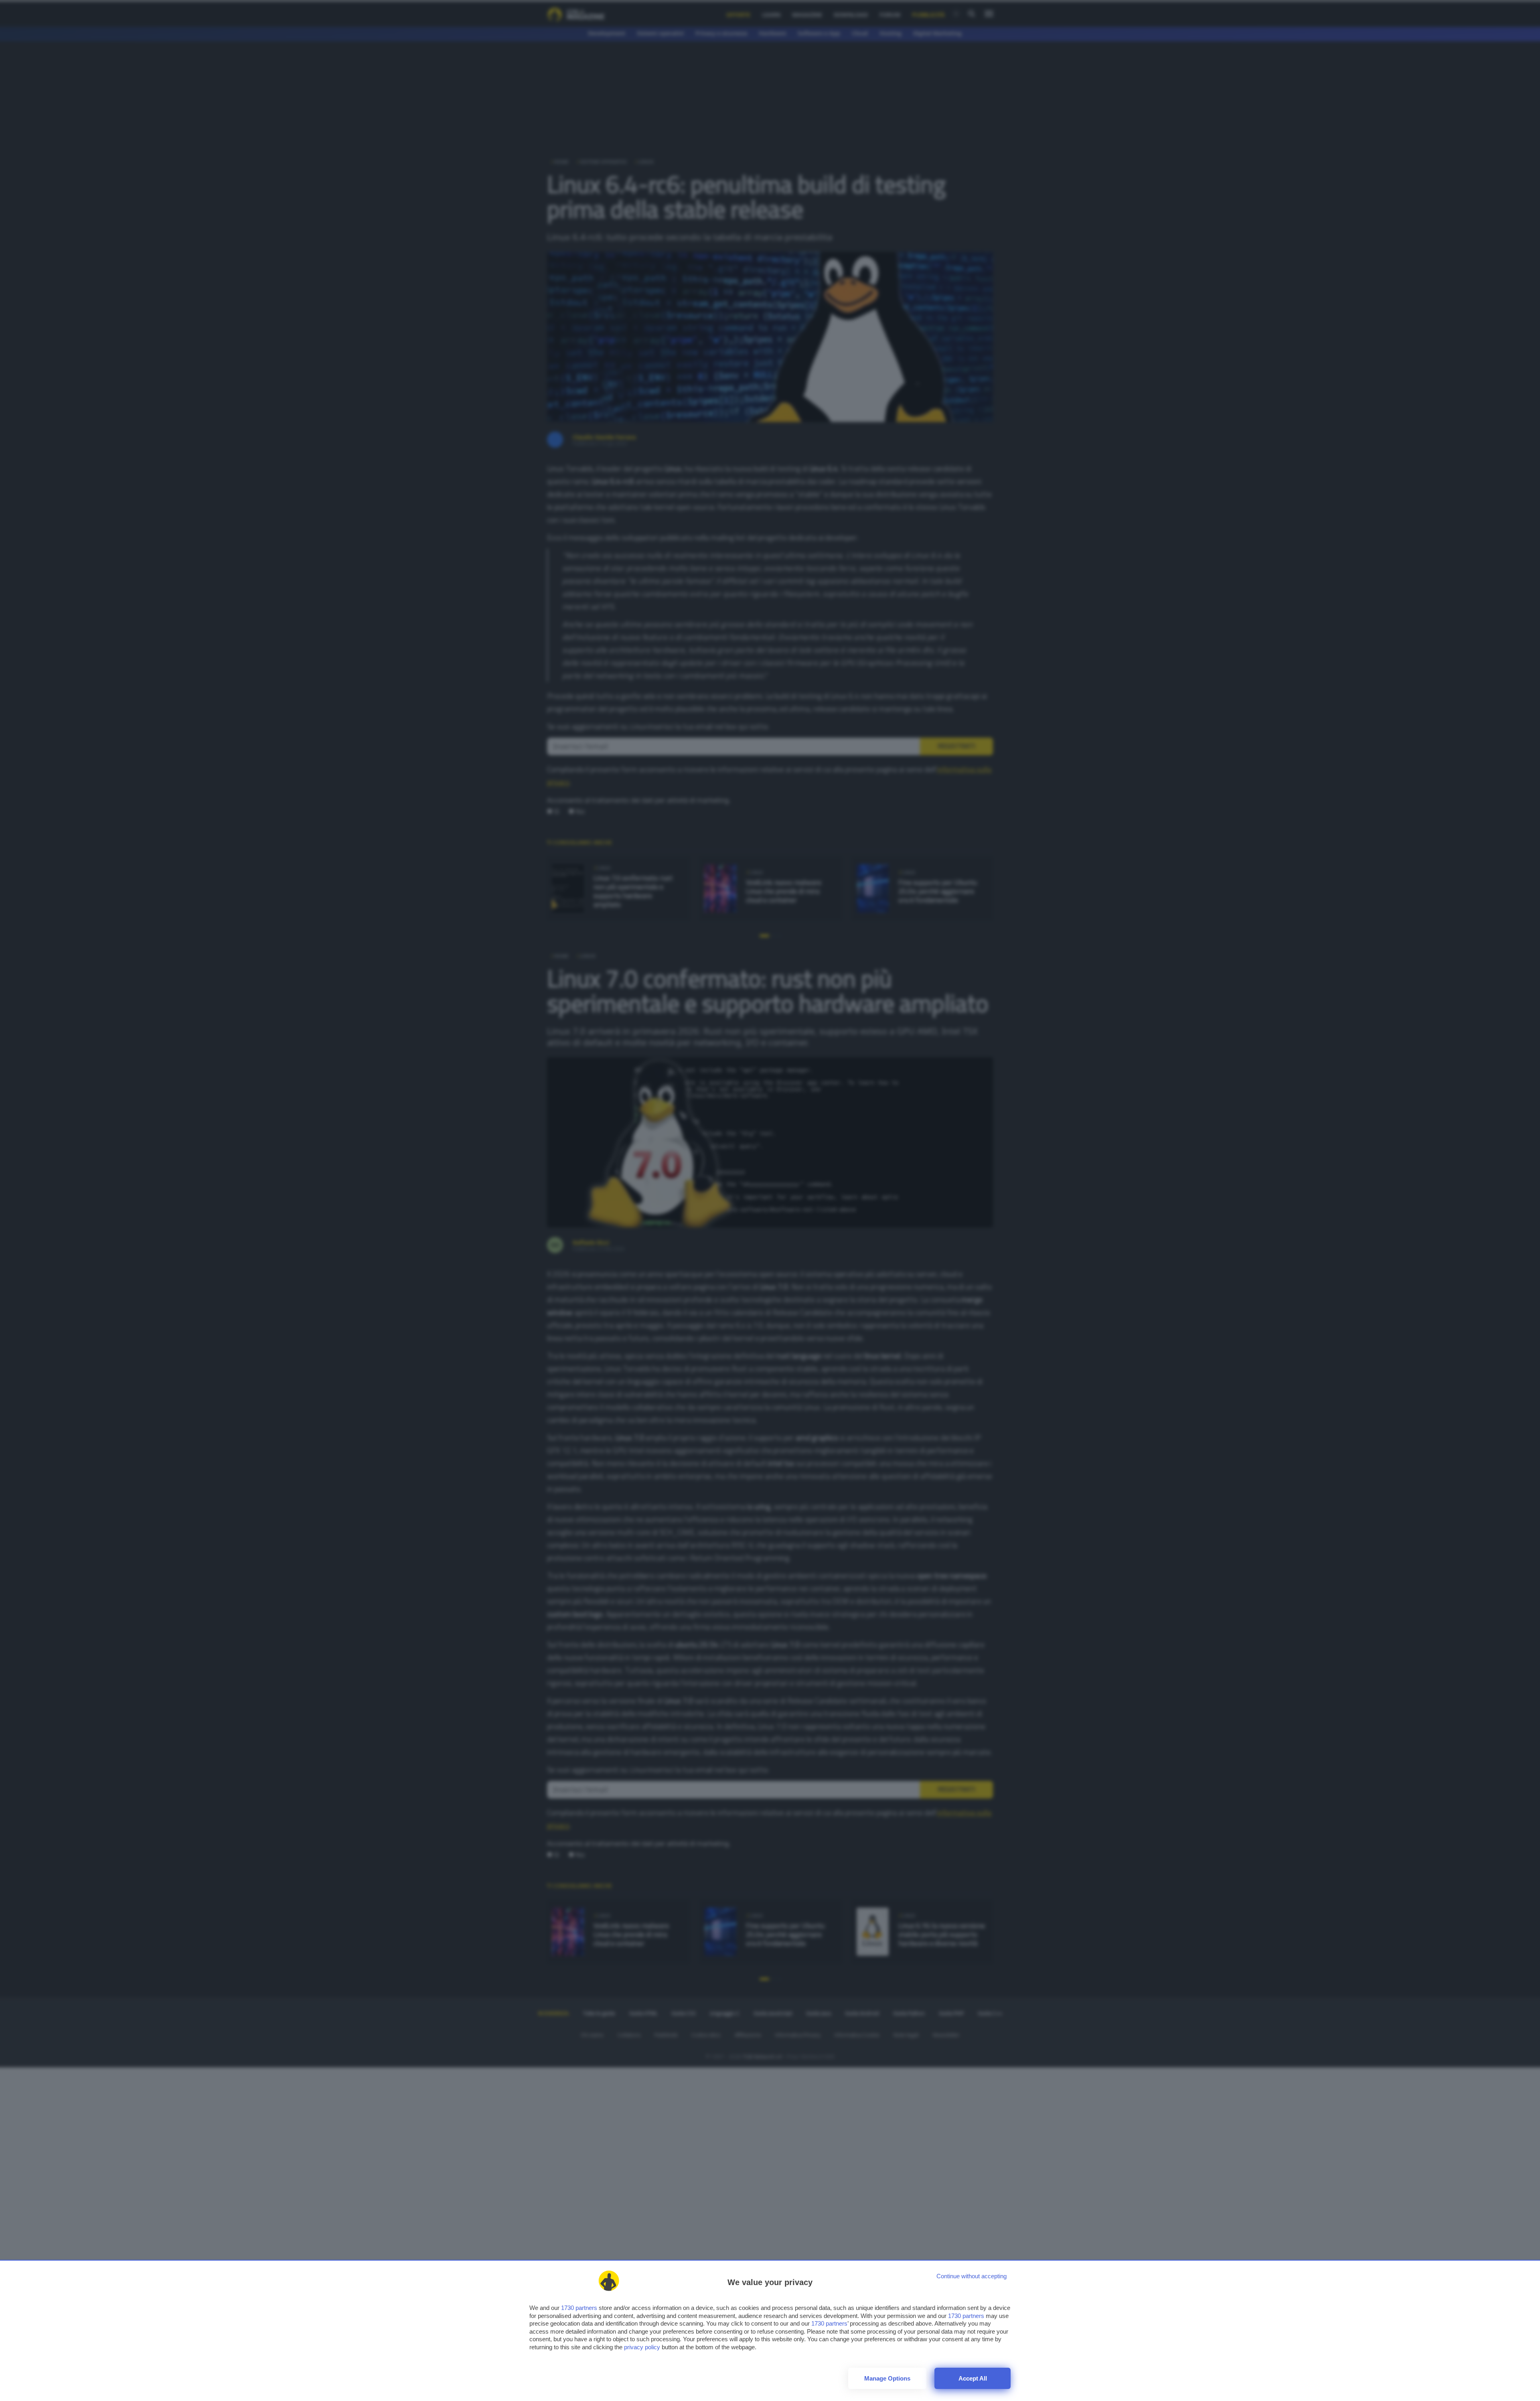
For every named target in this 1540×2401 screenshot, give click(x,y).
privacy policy (642, 2347)
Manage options (887, 2378)
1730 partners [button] (579, 2308)
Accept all (973, 2378)
